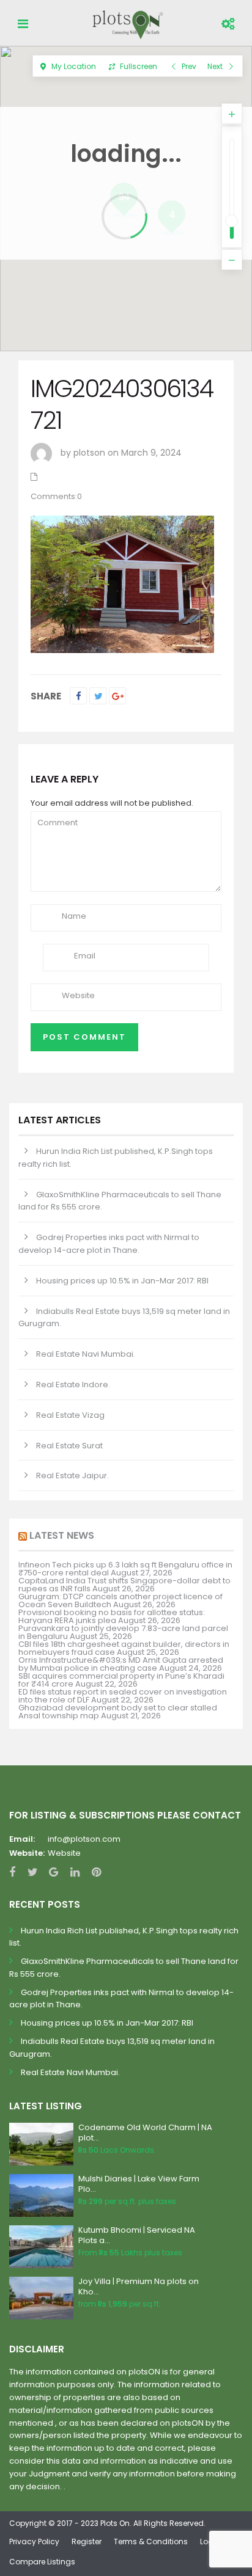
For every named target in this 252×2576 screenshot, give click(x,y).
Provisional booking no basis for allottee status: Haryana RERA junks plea (112, 1616)
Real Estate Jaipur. (72, 1476)
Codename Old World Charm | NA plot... (145, 2133)
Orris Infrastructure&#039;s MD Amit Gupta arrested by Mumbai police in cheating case (121, 1664)
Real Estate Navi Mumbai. (86, 1354)
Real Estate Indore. (73, 1385)
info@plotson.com (84, 1839)
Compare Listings (42, 2562)
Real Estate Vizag (70, 1415)
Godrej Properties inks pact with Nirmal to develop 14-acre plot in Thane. (109, 1244)
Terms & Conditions (151, 2541)
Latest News (62, 1535)
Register (87, 2541)
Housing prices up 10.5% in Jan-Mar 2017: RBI (122, 1281)
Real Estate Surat (69, 1446)
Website (64, 1853)
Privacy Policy (34, 2541)
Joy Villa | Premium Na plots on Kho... (139, 2286)
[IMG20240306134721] (122, 583)
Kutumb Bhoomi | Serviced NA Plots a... (137, 2235)
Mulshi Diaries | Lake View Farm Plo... (139, 2184)
